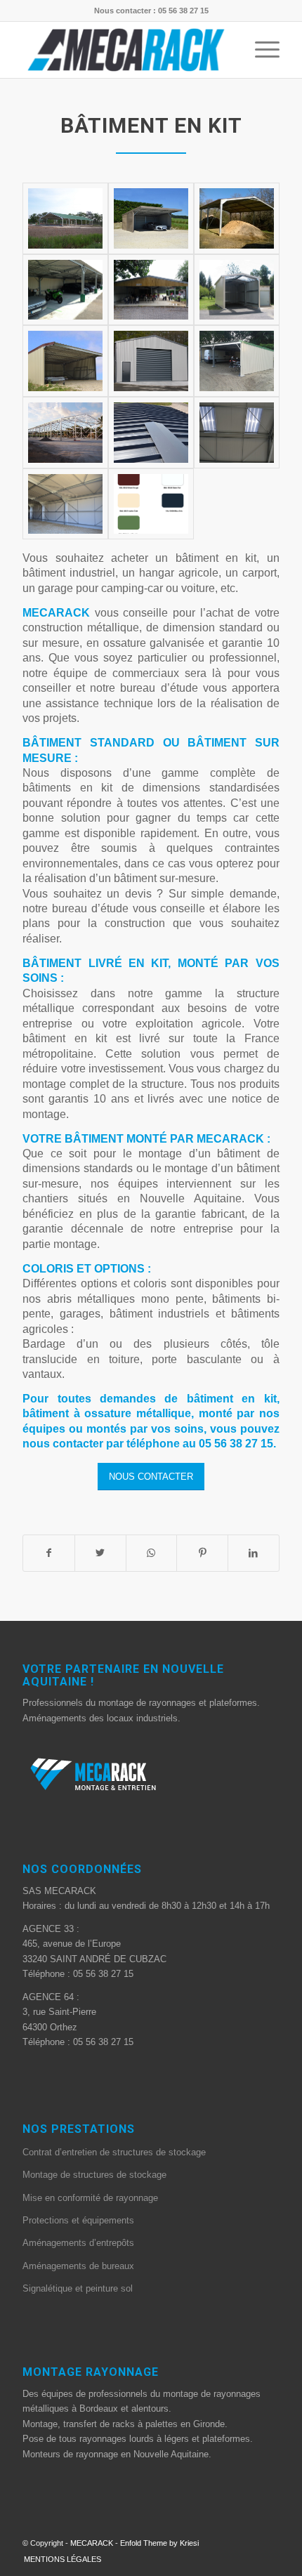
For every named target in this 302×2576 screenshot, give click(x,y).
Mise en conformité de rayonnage (90, 2198)
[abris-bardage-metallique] (65, 361)
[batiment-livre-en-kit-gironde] (65, 433)
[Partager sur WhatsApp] (152, 1553)
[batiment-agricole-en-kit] (237, 218)
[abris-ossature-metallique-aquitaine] (151, 290)
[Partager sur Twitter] (100, 1553)
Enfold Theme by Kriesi (159, 2543)
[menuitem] (59, 2559)
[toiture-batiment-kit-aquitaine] (151, 433)
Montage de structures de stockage (94, 2175)
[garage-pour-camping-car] (237, 290)
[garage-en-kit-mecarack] (65, 290)
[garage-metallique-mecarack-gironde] (151, 218)
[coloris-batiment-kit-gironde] (151, 504)
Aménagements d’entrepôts (78, 2243)
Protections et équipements (78, 2220)
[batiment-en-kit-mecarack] (65, 218)
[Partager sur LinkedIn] (254, 1553)
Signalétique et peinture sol (78, 2288)
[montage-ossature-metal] (151, 361)
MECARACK (92, 2543)
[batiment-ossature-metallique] (65, 504)
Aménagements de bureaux (78, 2266)
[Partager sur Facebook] (49, 1553)
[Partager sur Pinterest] (202, 1553)
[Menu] (260, 50)
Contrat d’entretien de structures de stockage (114, 2152)
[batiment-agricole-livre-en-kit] (237, 361)
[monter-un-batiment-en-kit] (237, 433)
